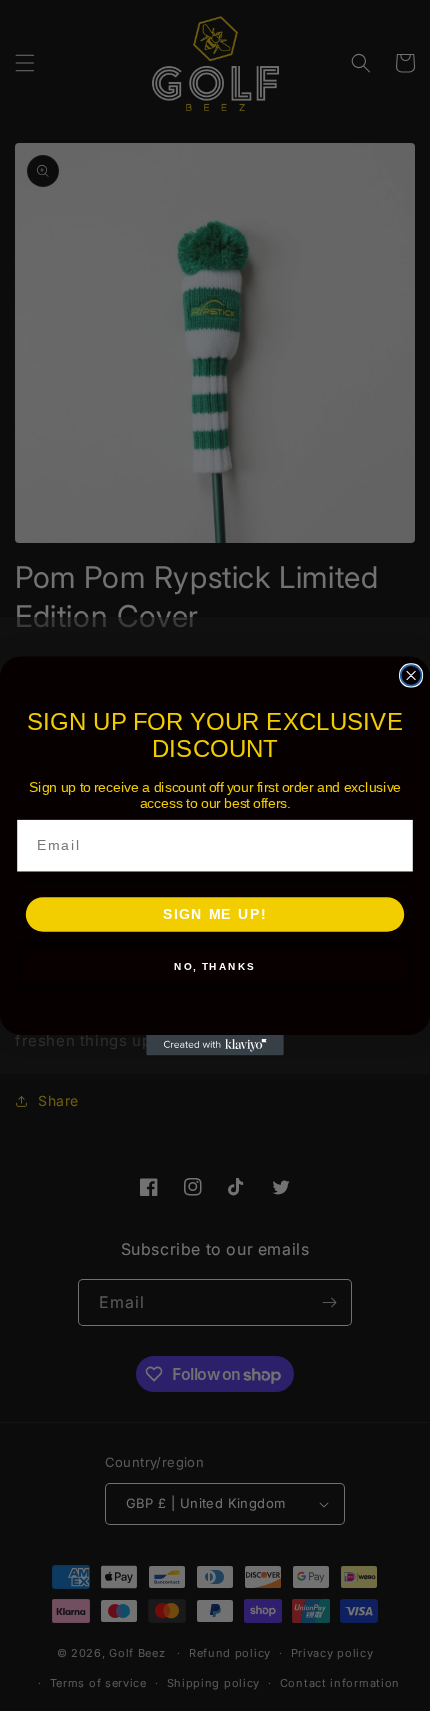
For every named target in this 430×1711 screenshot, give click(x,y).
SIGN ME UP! (215, 914)
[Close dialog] (411, 675)
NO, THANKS (215, 966)
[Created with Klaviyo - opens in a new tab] (215, 1044)
